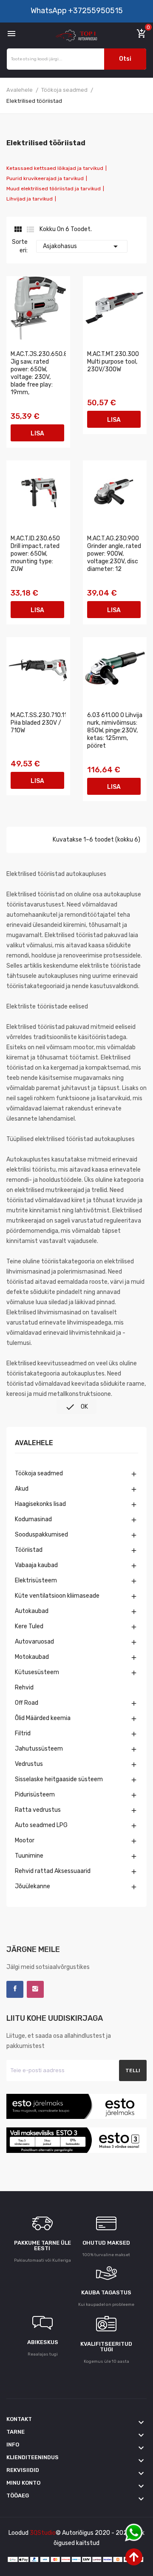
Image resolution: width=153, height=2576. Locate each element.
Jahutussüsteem (39, 1749)
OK (76, 1407)
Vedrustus (29, 1764)
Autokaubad (32, 1611)
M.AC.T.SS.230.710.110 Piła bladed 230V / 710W (38, 723)
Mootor (25, 1840)
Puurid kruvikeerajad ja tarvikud (45, 178)
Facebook (15, 1989)
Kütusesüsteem (37, 1672)
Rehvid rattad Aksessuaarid (53, 1871)
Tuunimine (29, 1856)
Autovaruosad (34, 1642)
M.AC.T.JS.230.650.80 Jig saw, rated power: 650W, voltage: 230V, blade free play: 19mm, (38, 373)
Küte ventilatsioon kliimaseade (57, 1596)
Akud (22, 1489)
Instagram (35, 1989)
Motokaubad (32, 1657)
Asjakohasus (82, 246)
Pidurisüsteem (35, 1795)
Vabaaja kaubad (36, 1565)
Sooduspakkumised (41, 1535)
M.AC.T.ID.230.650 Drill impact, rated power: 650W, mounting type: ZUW (35, 554)
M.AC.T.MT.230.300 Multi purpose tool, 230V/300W (113, 362)
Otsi (125, 59)
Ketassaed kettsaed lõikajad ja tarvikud (55, 168)
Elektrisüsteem (36, 1580)
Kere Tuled (29, 1626)
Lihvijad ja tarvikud (30, 199)
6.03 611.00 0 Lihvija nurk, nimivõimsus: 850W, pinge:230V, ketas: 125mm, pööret (115, 730)
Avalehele (34, 1443)
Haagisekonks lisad (40, 1504)
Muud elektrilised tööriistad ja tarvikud (54, 189)
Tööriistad (29, 1550)
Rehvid (24, 1688)
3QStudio (43, 2533)
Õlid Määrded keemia (43, 1718)
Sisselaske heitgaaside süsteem (59, 1779)
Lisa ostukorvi (37, 436)
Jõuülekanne (33, 1886)
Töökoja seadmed (39, 1473)
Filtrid (23, 1733)
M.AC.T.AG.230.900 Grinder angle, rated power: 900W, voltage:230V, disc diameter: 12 (114, 554)
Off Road (27, 1703)
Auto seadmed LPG (41, 1825)
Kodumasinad (33, 1519)
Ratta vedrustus (38, 1810)
